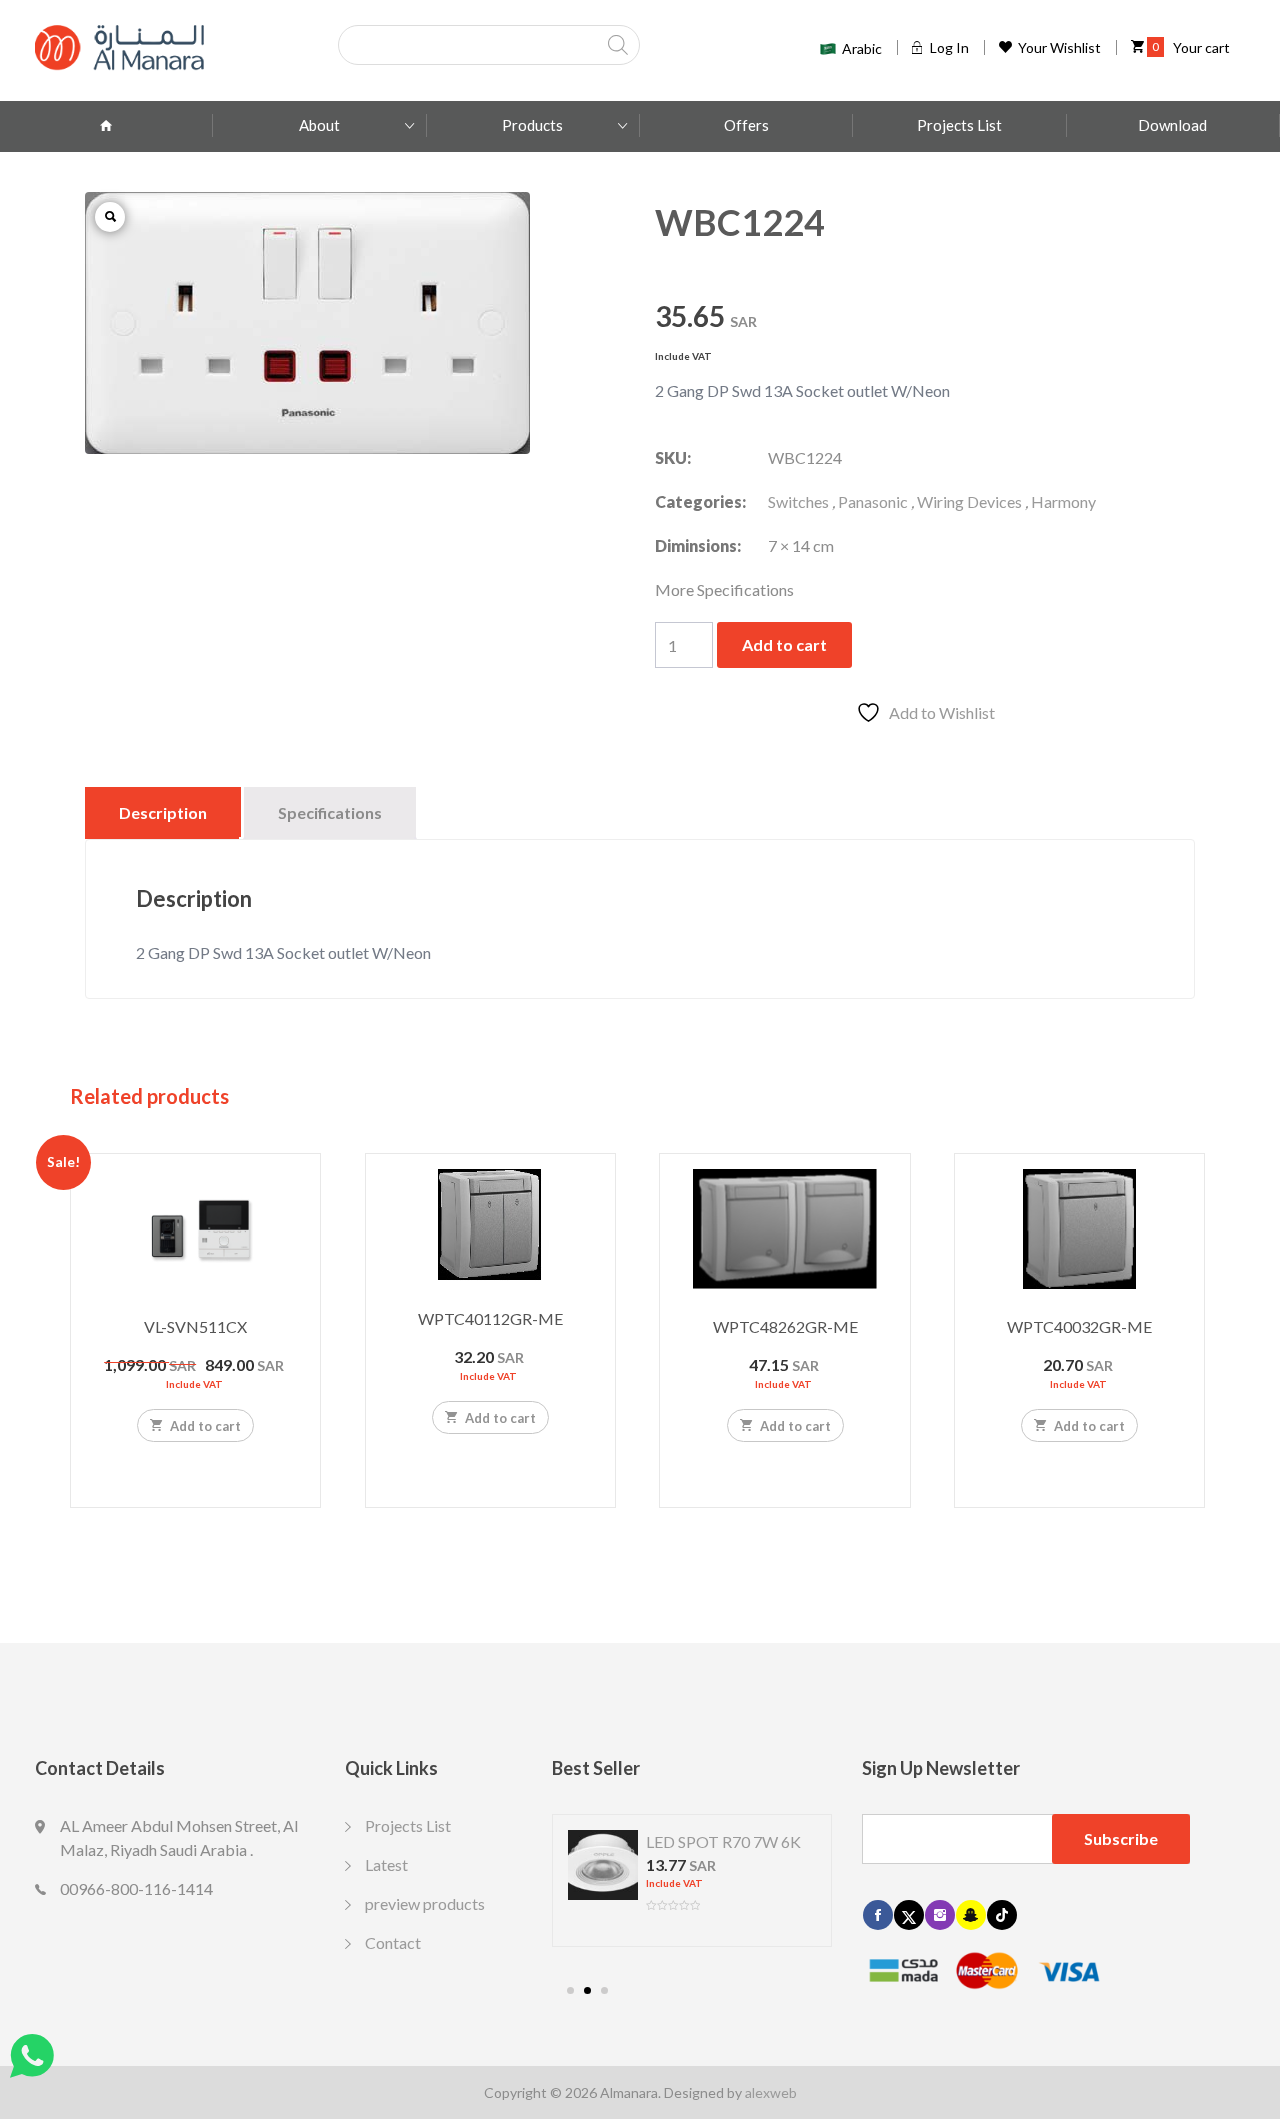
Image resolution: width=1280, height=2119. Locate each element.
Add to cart (784, 644)
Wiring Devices (969, 501)
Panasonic (873, 501)
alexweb (771, 2092)
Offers (746, 125)
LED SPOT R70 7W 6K (723, 1841)
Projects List (959, 125)
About (319, 125)
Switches (798, 501)
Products (532, 125)
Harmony (1063, 501)
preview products (425, 1903)
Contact (393, 1942)
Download (1172, 125)
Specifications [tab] (330, 812)
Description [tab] (163, 812)
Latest (386, 1864)
